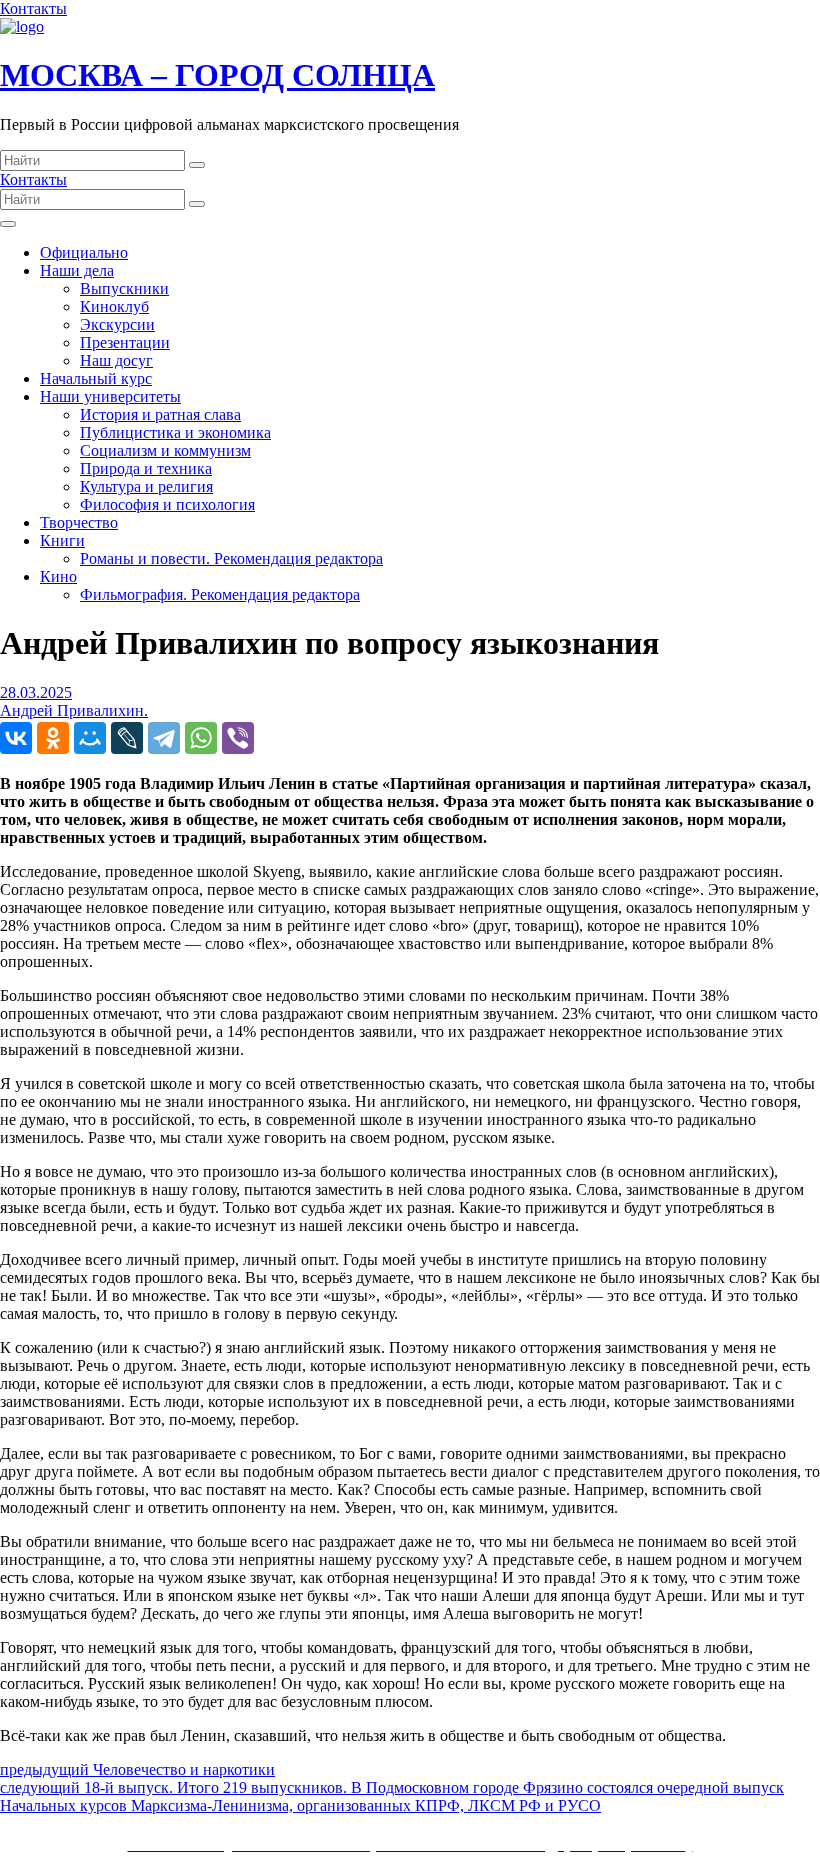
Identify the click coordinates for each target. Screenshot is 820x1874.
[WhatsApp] (201, 738)
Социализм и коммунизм (165, 450)
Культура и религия (146, 486)
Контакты (33, 8)
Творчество (79, 522)
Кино (58, 576)
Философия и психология (167, 504)
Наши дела (77, 270)
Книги (62, 540)
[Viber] (238, 738)
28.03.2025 (36, 692)
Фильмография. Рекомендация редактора (220, 594)
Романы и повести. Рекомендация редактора (231, 558)
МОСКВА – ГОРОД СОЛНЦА (217, 75)
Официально (84, 252)
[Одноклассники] (53, 738)
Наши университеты (110, 396)
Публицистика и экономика (175, 432)
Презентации (125, 342)
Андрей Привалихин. (74, 710)
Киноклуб (114, 306)
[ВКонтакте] (16, 738)
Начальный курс (96, 378)
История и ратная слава (160, 414)
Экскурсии (117, 324)
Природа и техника (146, 468)
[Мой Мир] (90, 738)
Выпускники (124, 288)
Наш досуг (116, 360)
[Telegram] (164, 738)
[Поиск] (197, 165)
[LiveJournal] (127, 738)
